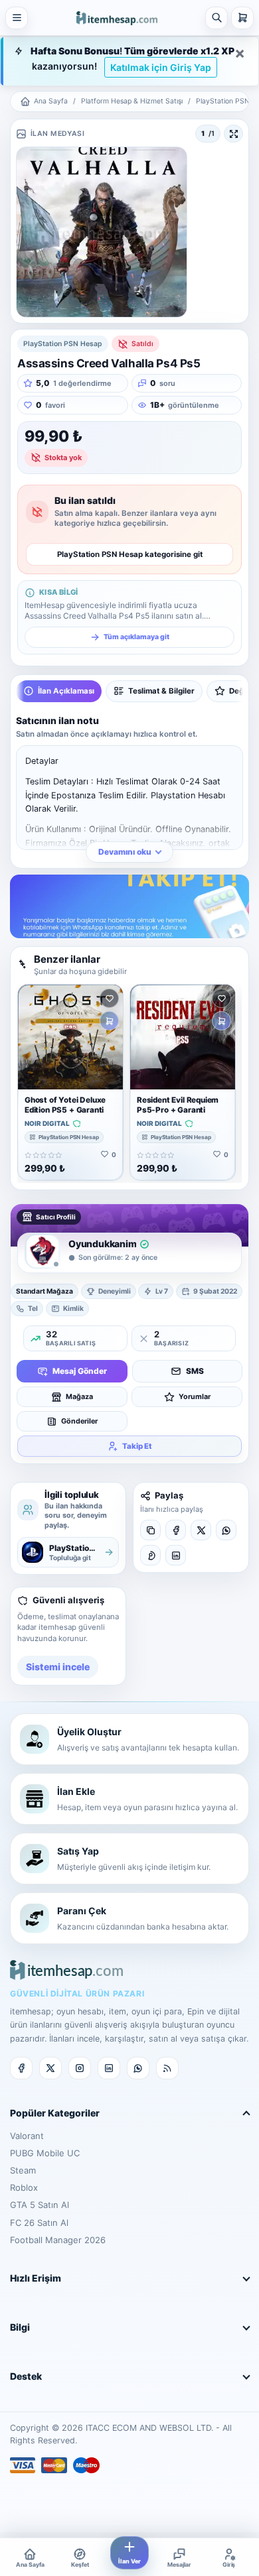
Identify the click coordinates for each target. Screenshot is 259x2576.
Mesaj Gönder (80, 1371)
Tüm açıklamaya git (136, 637)
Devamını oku (125, 852)
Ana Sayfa (51, 101)
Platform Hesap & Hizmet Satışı (132, 101)
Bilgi (20, 2327)
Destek (26, 2376)
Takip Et (137, 1446)
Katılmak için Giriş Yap (161, 67)
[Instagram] (80, 2068)
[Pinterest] (150, 1555)
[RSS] (167, 2068)
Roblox (24, 2187)
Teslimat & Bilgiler (161, 691)
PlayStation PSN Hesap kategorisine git (130, 554)
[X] (201, 1530)
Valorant (27, 2136)
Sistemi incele (58, 1667)
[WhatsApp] (226, 1530)
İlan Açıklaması (66, 691)
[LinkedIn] (176, 1555)
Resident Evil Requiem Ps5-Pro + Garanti (178, 1105)
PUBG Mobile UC (45, 2153)
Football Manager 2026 (58, 2240)
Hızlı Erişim (36, 2278)
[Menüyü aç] (17, 18)
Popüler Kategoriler (55, 2113)
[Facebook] (176, 1530)
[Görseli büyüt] (233, 134)
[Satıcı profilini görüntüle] (43, 1251)
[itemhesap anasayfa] (117, 17)
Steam (23, 2170)
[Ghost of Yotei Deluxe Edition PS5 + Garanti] (70, 1037)
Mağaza (79, 1397)
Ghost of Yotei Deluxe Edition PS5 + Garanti (65, 1105)
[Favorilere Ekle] (109, 998)
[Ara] (216, 18)
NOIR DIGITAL (47, 1124)
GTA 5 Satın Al (40, 2205)
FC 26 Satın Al (39, 2223)
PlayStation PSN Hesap (69, 1137)
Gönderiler (79, 1421)
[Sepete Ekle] (109, 1021)
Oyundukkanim (102, 1244)
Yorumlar (195, 1397)
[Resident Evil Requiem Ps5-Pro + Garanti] (183, 1037)
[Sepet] (242, 18)
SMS (195, 1371)
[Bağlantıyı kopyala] (150, 1530)
